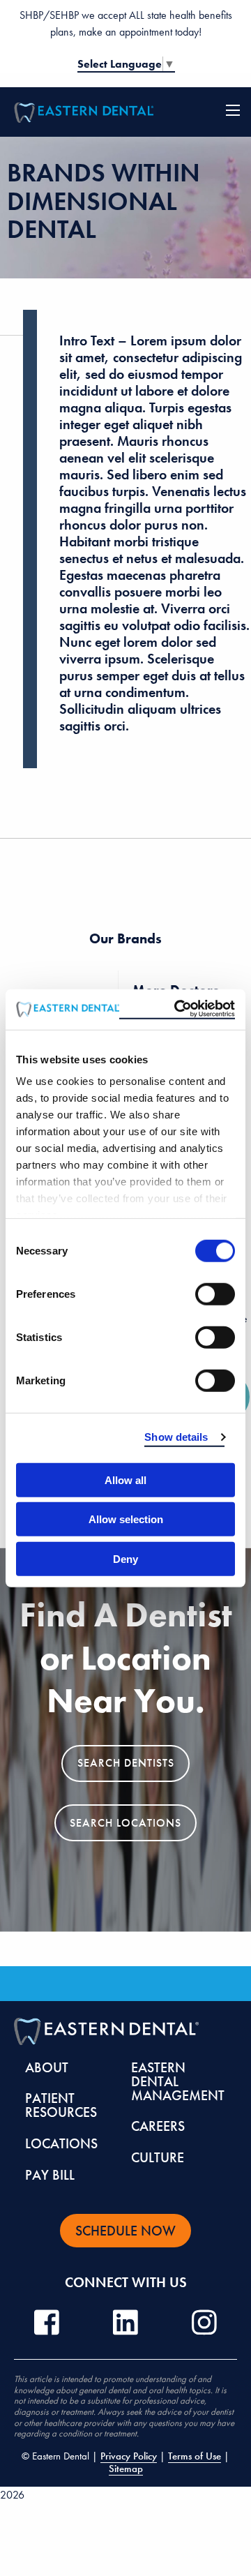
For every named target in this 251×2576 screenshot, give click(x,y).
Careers (158, 2126)
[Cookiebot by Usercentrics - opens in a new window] (177, 1010)
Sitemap (126, 2469)
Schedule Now (125, 2231)
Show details (176, 1437)
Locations (61, 2143)
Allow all (125, 1480)
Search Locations (125, 1823)
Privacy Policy (129, 2456)
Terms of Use (195, 2456)
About (47, 2067)
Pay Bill (50, 2175)
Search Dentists (126, 1763)
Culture (158, 2157)
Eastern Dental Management (178, 2081)
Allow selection (126, 1519)
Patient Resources (61, 2105)
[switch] (215, 1294)
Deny (125, 1558)
